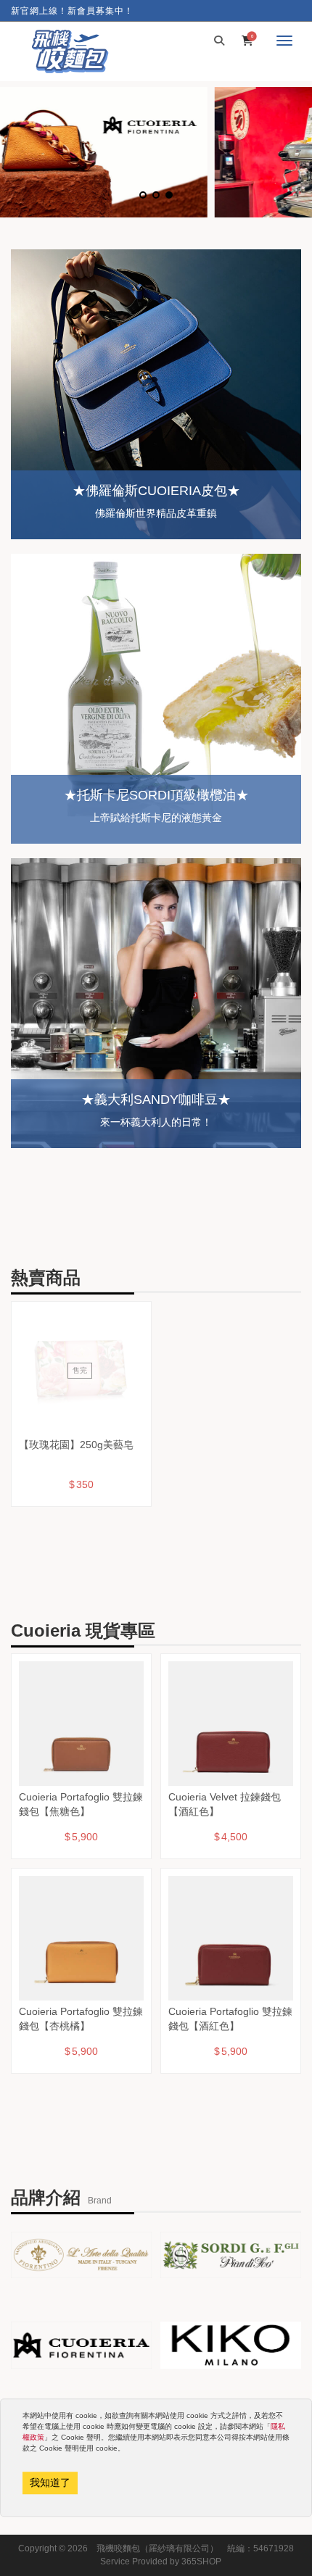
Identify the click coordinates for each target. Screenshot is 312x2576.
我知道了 (50, 2482)
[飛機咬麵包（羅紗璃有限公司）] (70, 51)
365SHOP (201, 2562)
